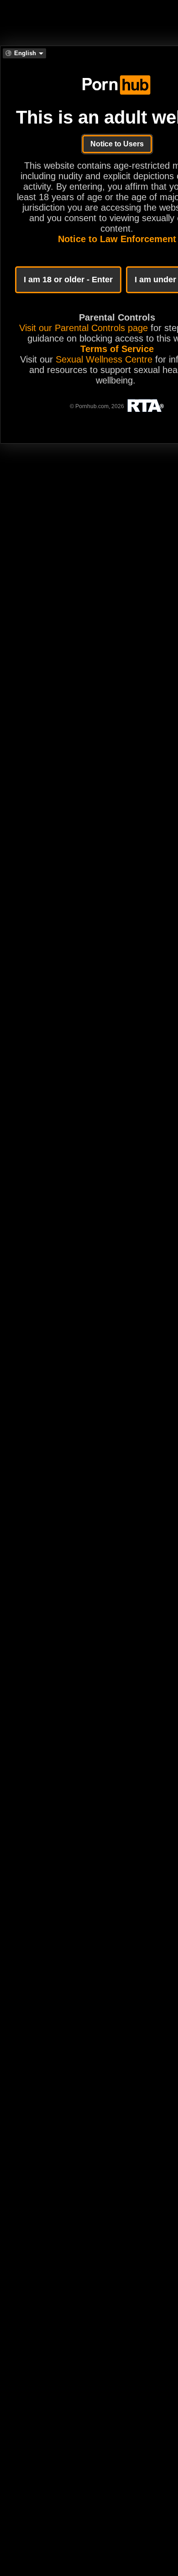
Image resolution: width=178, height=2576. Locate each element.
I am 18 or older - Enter (68, 280)
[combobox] (24, 53)
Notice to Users (117, 144)
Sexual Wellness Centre (104, 359)
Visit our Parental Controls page (84, 328)
